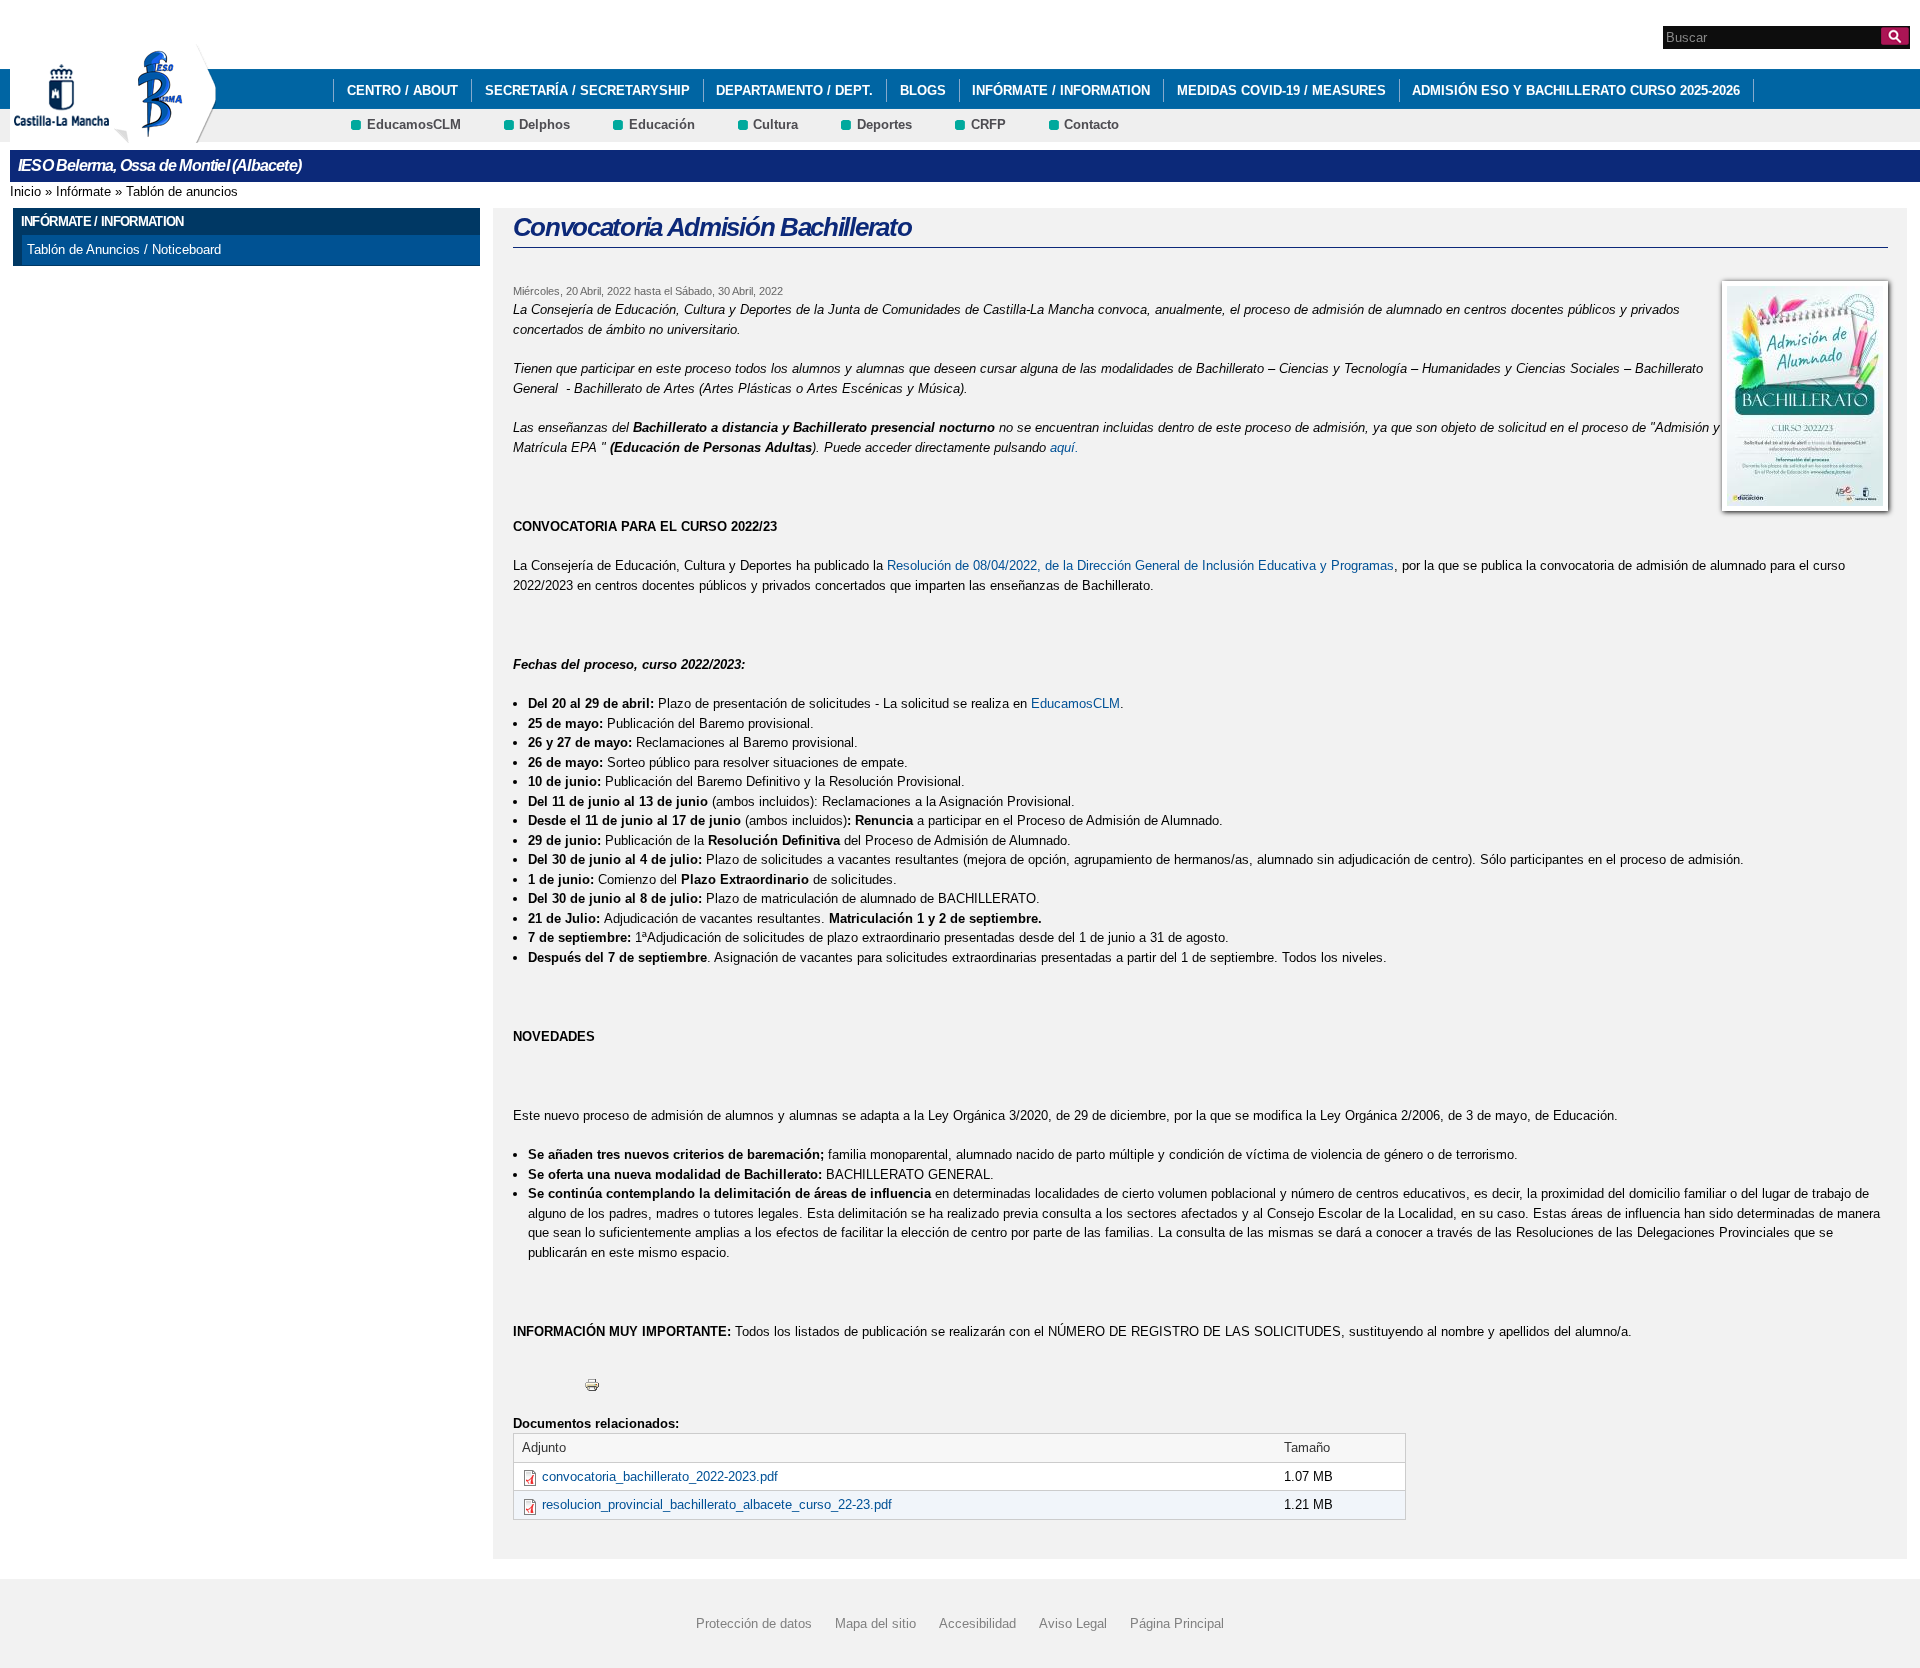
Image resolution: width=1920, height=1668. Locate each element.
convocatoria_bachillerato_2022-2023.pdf (660, 1476)
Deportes (884, 124)
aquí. (1064, 447)
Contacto (1091, 124)
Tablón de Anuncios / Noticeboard (124, 249)
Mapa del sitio (875, 1623)
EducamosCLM (414, 124)
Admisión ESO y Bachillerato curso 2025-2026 (1576, 90)
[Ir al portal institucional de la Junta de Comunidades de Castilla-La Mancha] (86, 133)
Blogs (923, 90)
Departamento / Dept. (794, 90)
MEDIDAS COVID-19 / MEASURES (1281, 90)
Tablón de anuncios (182, 191)
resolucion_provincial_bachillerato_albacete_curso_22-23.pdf (717, 1504)
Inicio (25, 191)
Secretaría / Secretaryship (587, 90)
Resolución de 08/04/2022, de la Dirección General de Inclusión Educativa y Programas (1140, 565)
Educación (662, 124)
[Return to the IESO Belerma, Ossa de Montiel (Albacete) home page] (165, 133)
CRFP (988, 124)
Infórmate (83, 191)
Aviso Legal (1073, 1623)
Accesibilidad (977, 1623)
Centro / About (402, 90)
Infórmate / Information (1061, 90)
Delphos (544, 124)
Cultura (775, 124)
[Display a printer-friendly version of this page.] (592, 1383)
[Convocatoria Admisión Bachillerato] (1805, 396)
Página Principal (1177, 1623)
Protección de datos (754, 1623)
